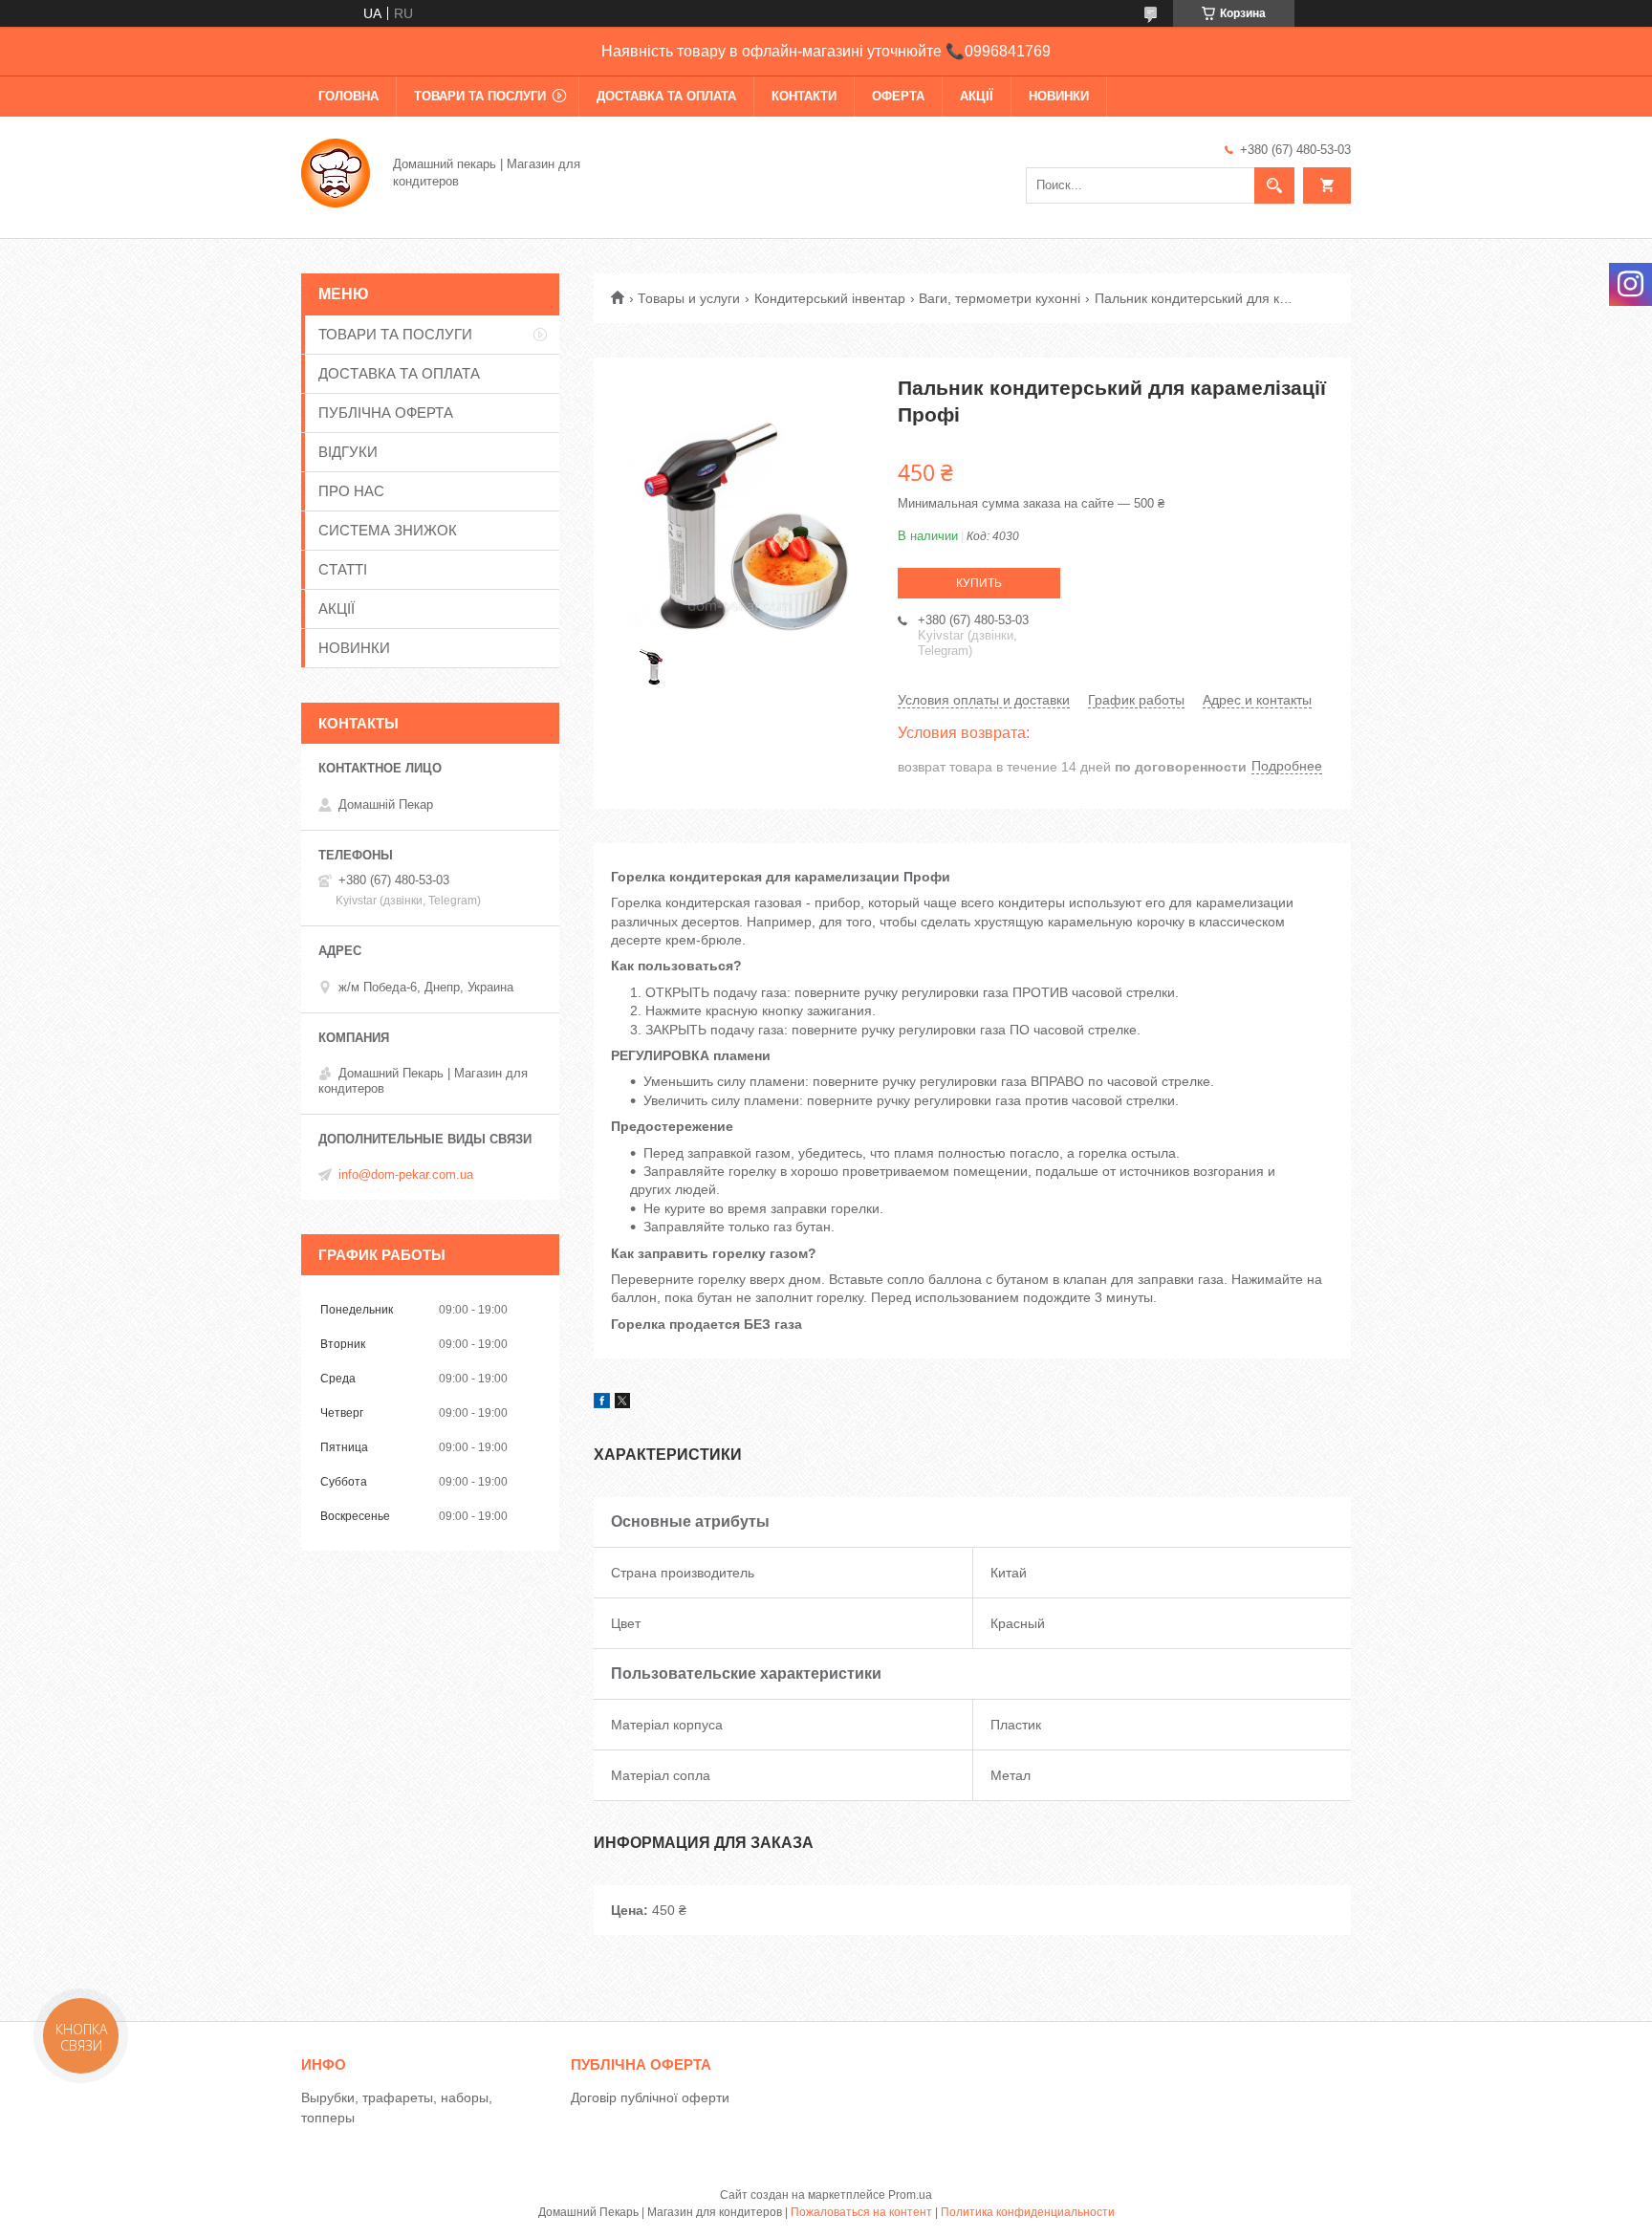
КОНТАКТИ (804, 96)
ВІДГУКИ (348, 452)
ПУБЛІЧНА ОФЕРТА (386, 413)
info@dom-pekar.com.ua (406, 1174)
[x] (622, 1403)
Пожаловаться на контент (861, 2212)
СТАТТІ (343, 569)
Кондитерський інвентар (830, 298)
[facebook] (602, 1403)
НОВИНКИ (1059, 96)
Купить (979, 583)
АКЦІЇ (977, 96)
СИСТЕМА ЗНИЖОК (388, 530)
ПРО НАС (351, 491)
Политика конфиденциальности (1028, 2212)
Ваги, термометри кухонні (1000, 298)
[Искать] (1274, 185)
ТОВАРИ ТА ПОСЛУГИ (480, 96)
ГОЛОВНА (348, 96)
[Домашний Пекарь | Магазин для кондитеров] (336, 171)
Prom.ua (910, 2195)
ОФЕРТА (898, 96)
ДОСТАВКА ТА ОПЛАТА (666, 96)
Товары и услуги (689, 298)
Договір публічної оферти (650, 2097)
